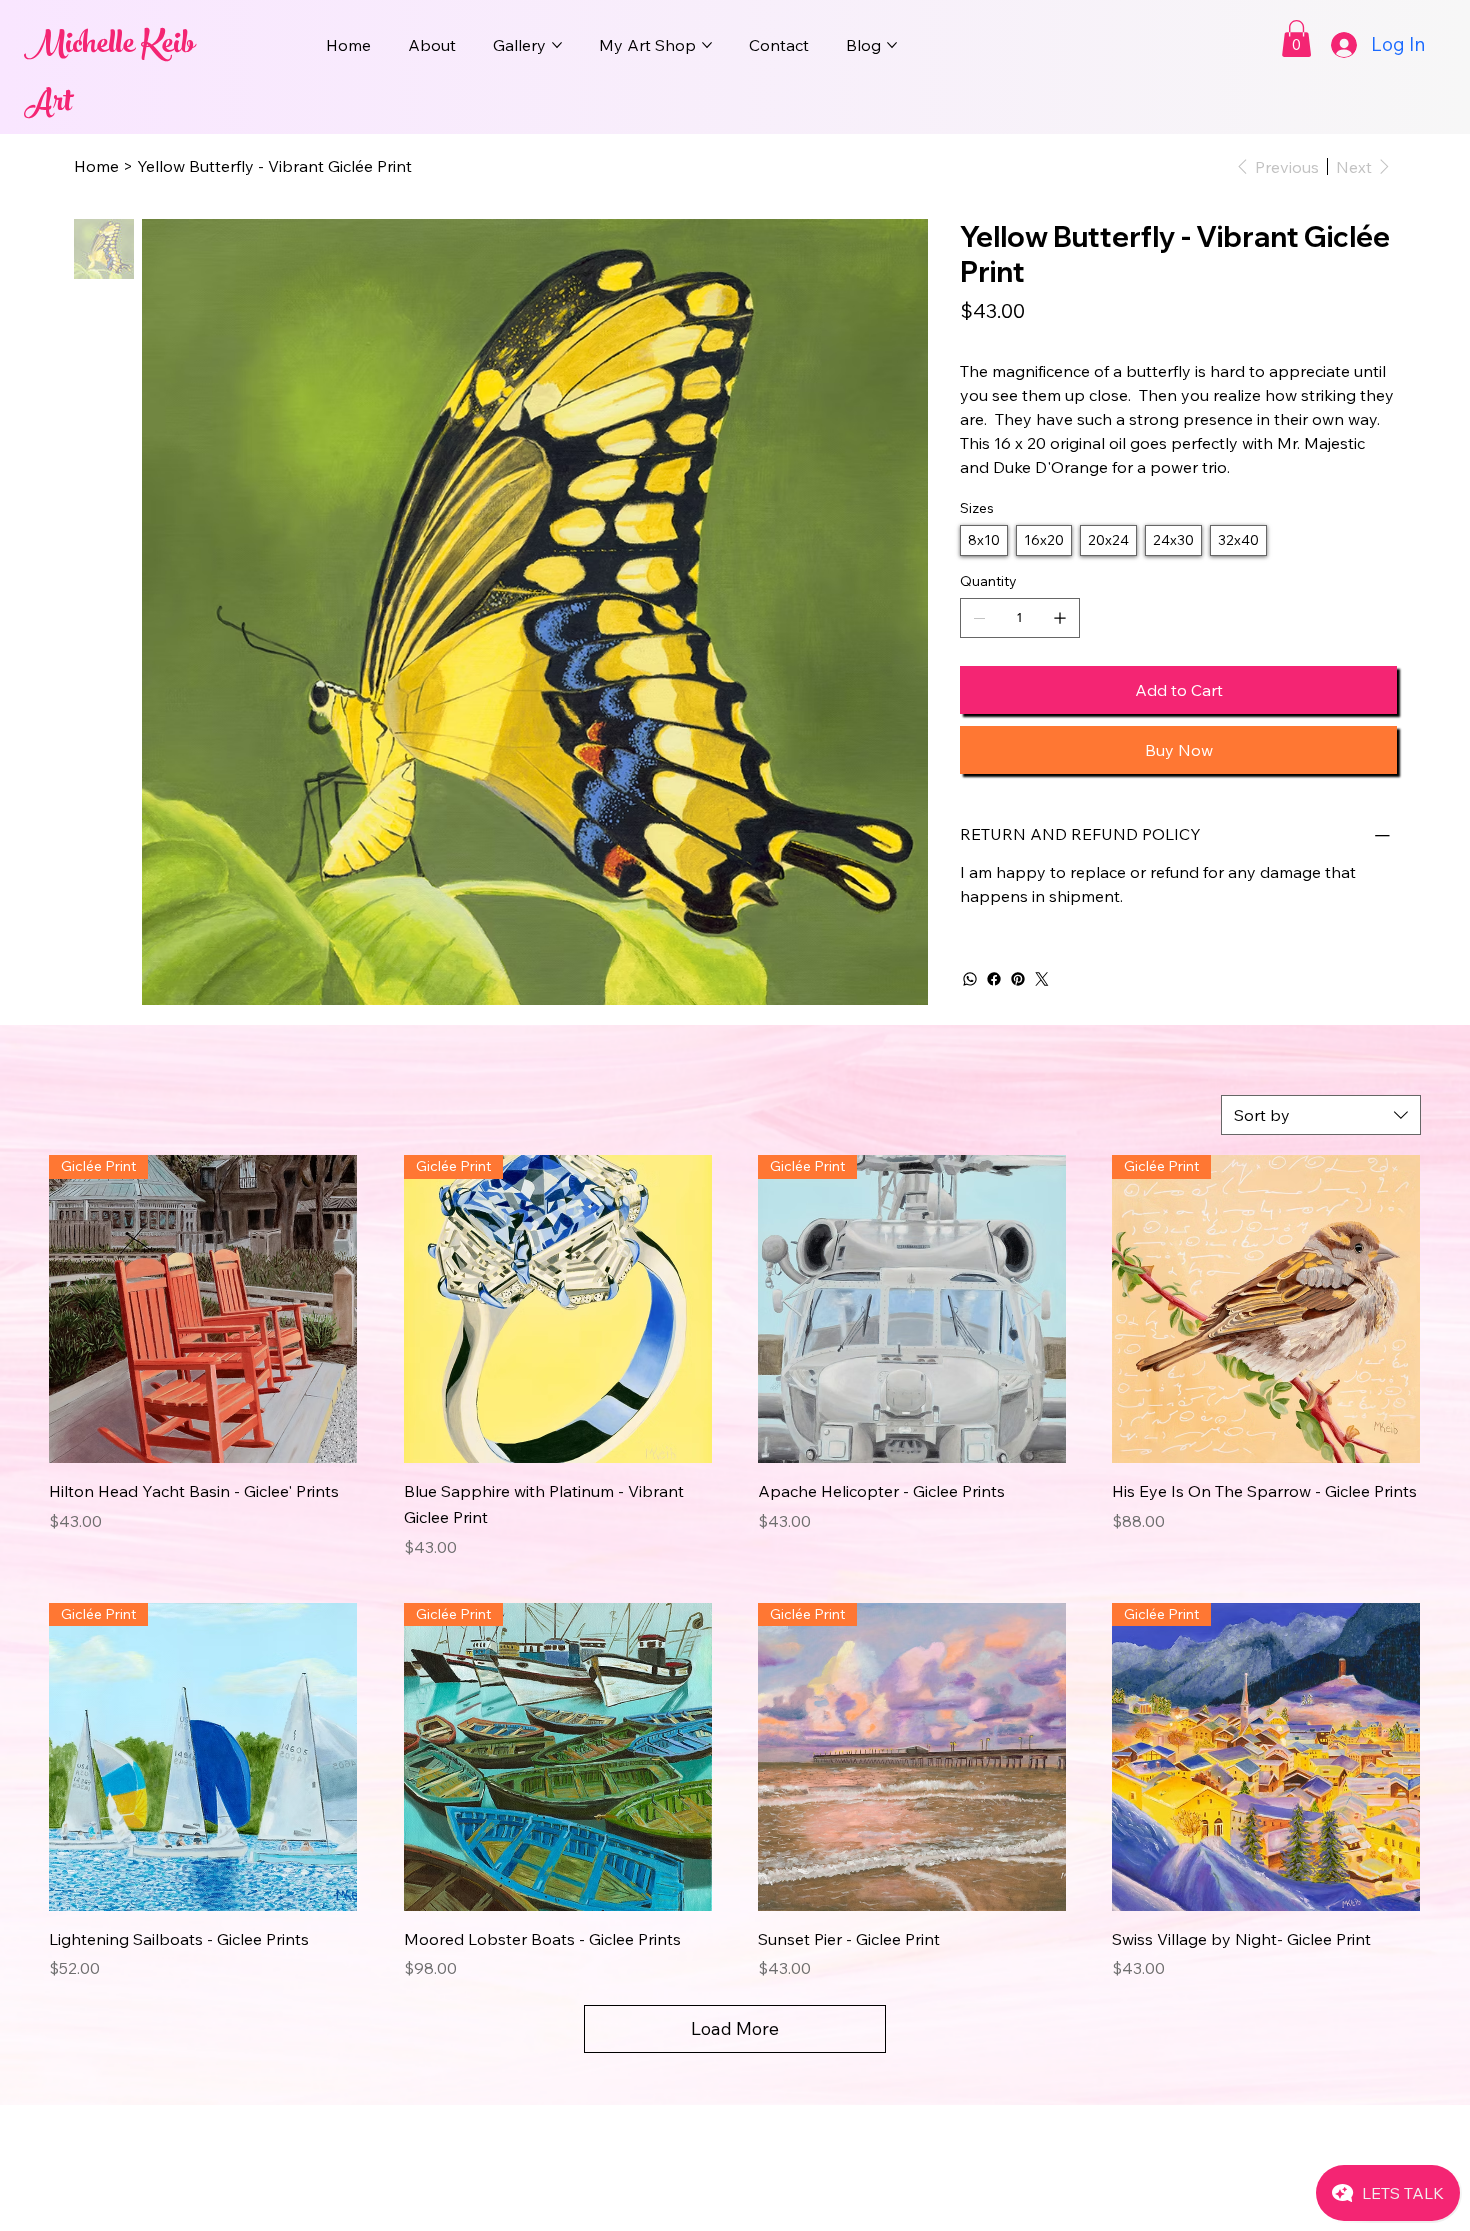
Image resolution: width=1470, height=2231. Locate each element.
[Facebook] (994, 979)
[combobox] (1321, 1115)
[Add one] (1060, 618)
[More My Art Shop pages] (707, 45)
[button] (1296, 38)
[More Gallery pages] (557, 45)
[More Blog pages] (892, 45)
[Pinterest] (1018, 979)
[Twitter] (1042, 979)
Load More (735, 2028)
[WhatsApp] (970, 979)
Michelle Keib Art (109, 76)
